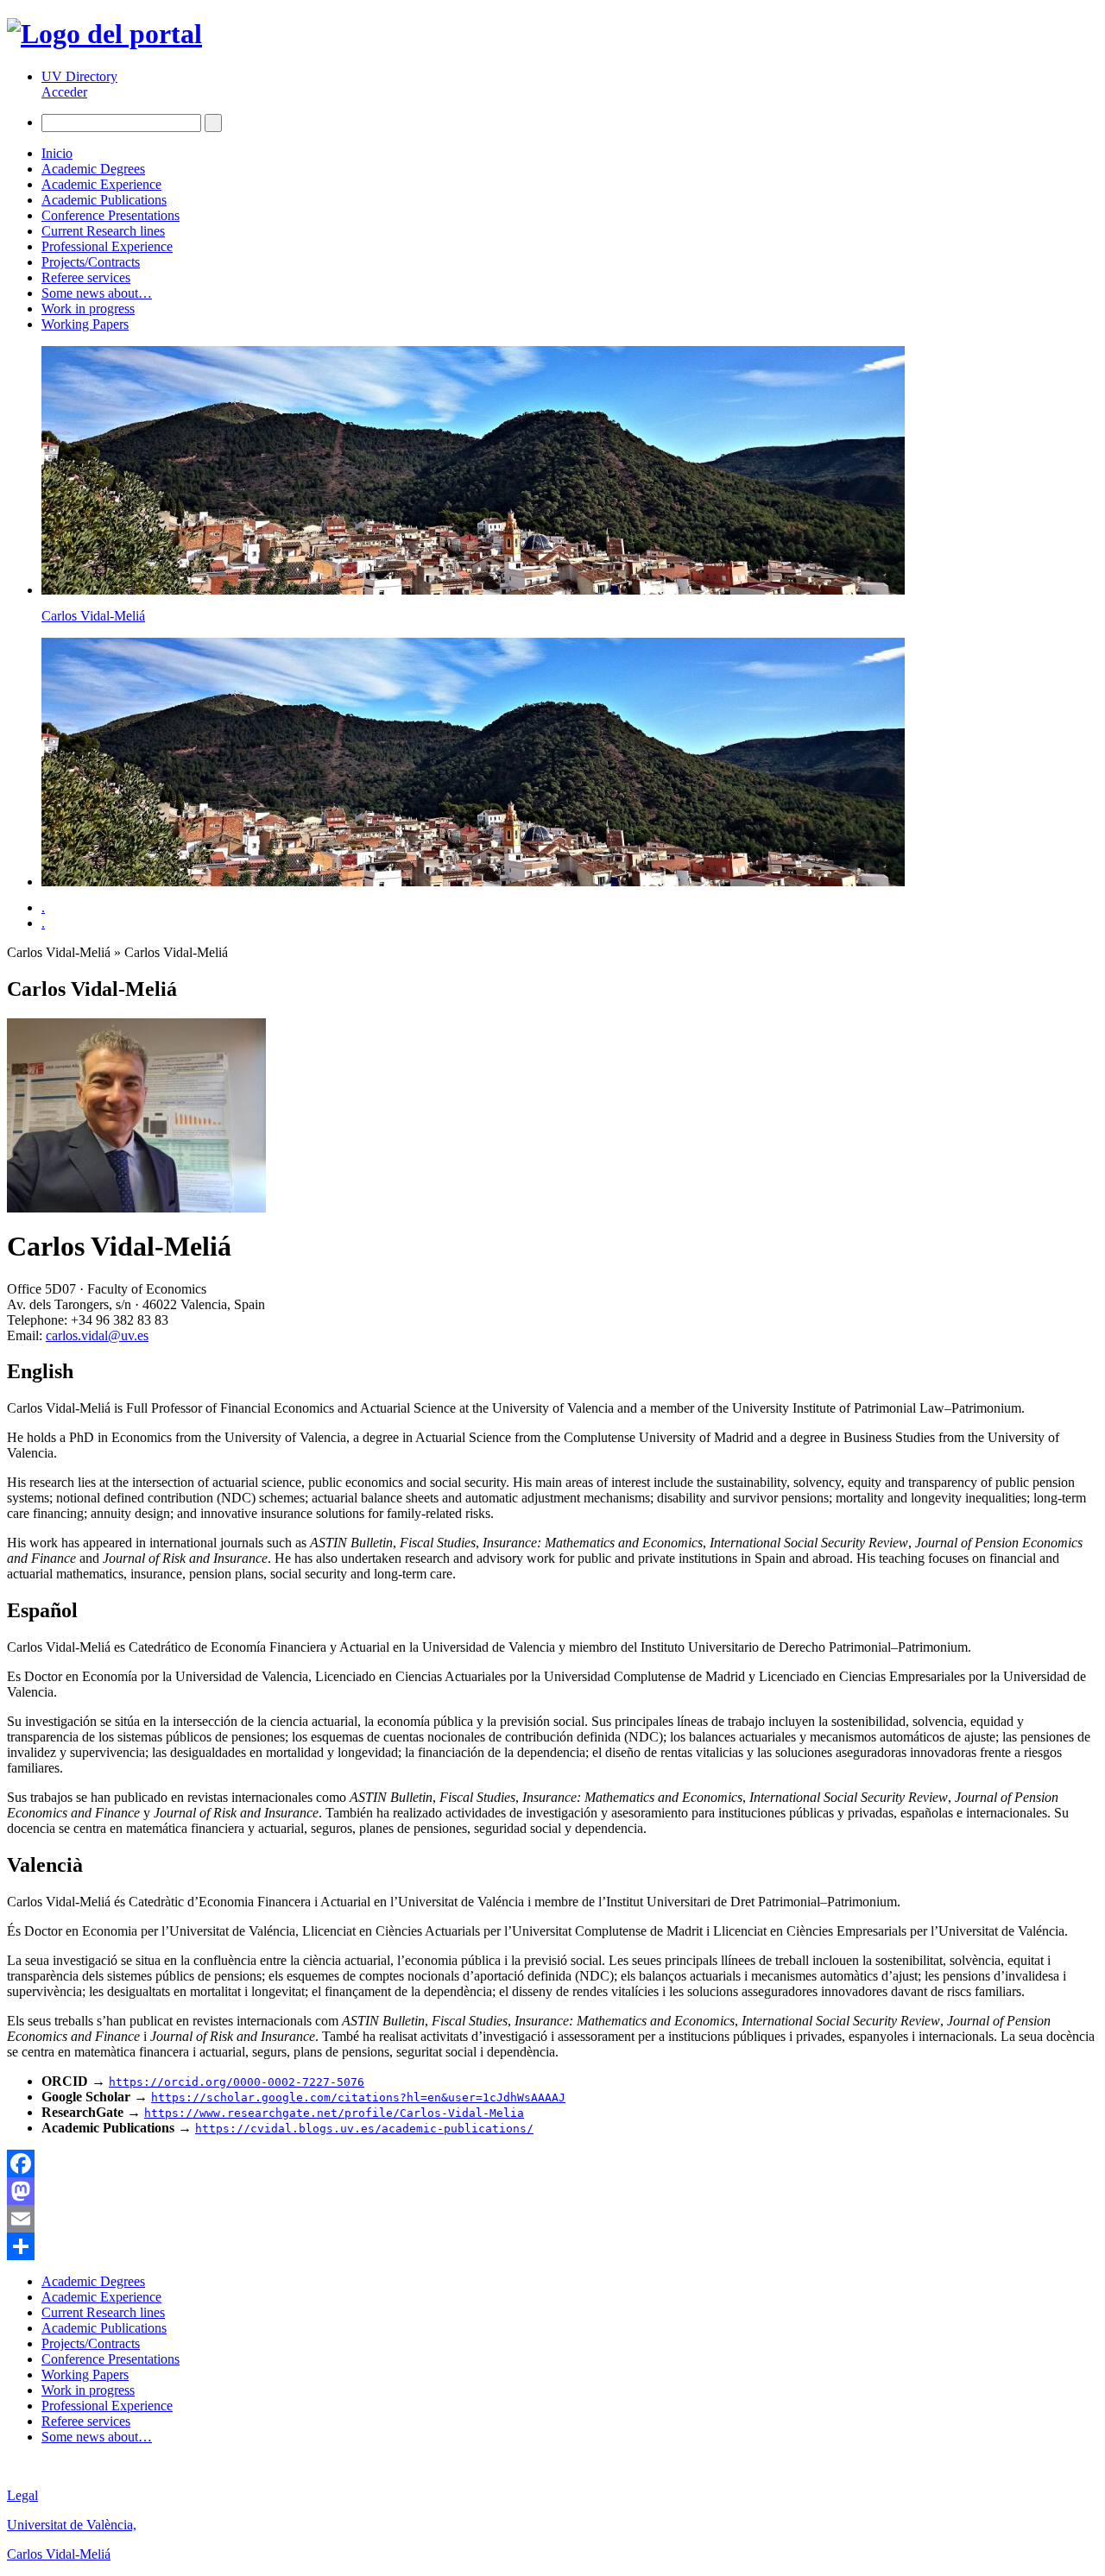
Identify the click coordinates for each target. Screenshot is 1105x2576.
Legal (22, 2495)
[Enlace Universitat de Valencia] (104, 34)
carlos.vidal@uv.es (97, 1335)
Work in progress (88, 309)
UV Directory (79, 76)
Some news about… (97, 293)
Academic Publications (104, 200)
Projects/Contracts (91, 262)
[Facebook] (552, 2163)
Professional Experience (107, 246)
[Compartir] (552, 2246)
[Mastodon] (552, 2191)
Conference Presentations (110, 215)
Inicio (57, 153)
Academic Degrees (93, 169)
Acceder (64, 92)
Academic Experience (101, 184)
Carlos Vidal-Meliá (93, 616)
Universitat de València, (72, 2525)
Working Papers (85, 324)
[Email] (552, 2219)
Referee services (86, 277)
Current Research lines (103, 231)
